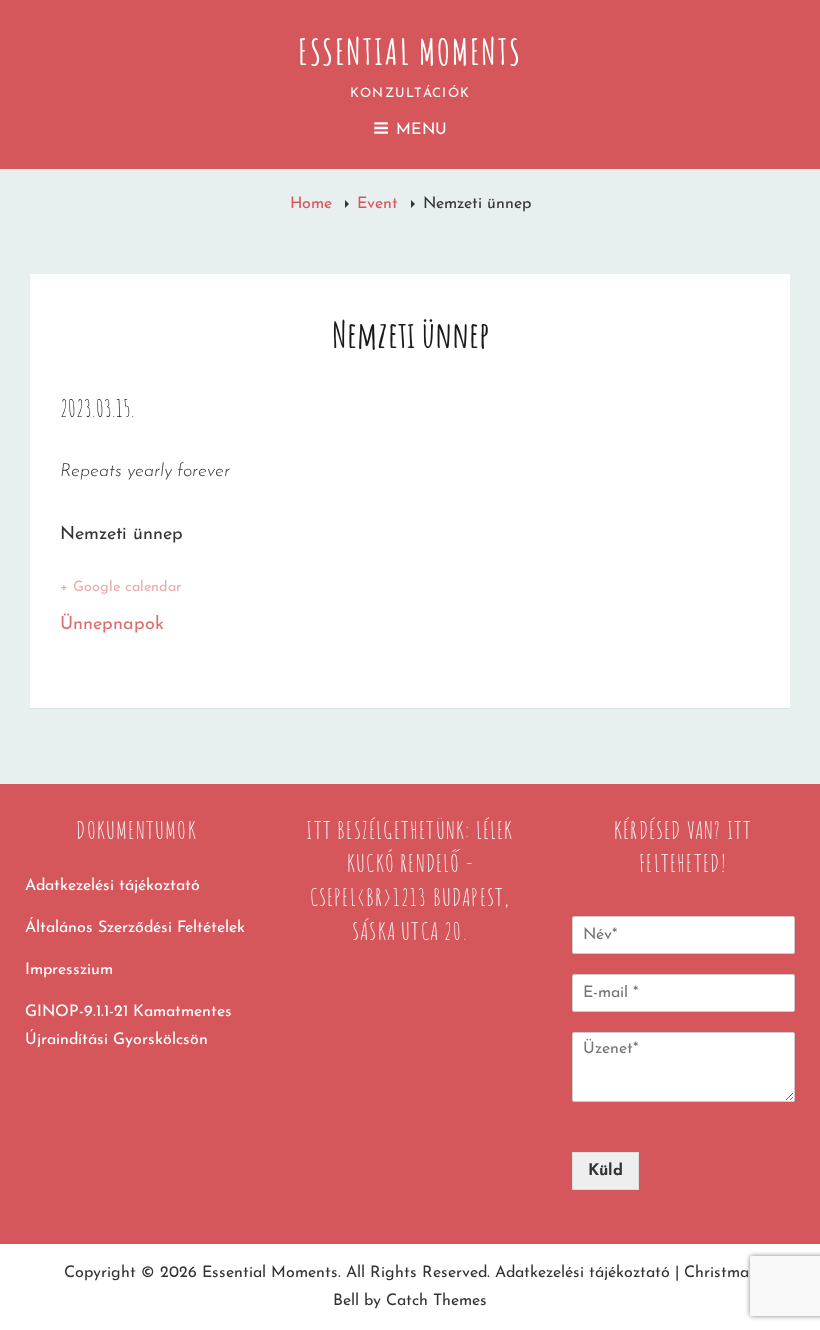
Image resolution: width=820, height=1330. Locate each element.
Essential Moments (410, 51)
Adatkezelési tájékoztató (112, 886)
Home (313, 204)
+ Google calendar (120, 587)
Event (380, 204)
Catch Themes (436, 1301)
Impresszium (69, 970)
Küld (605, 1171)
